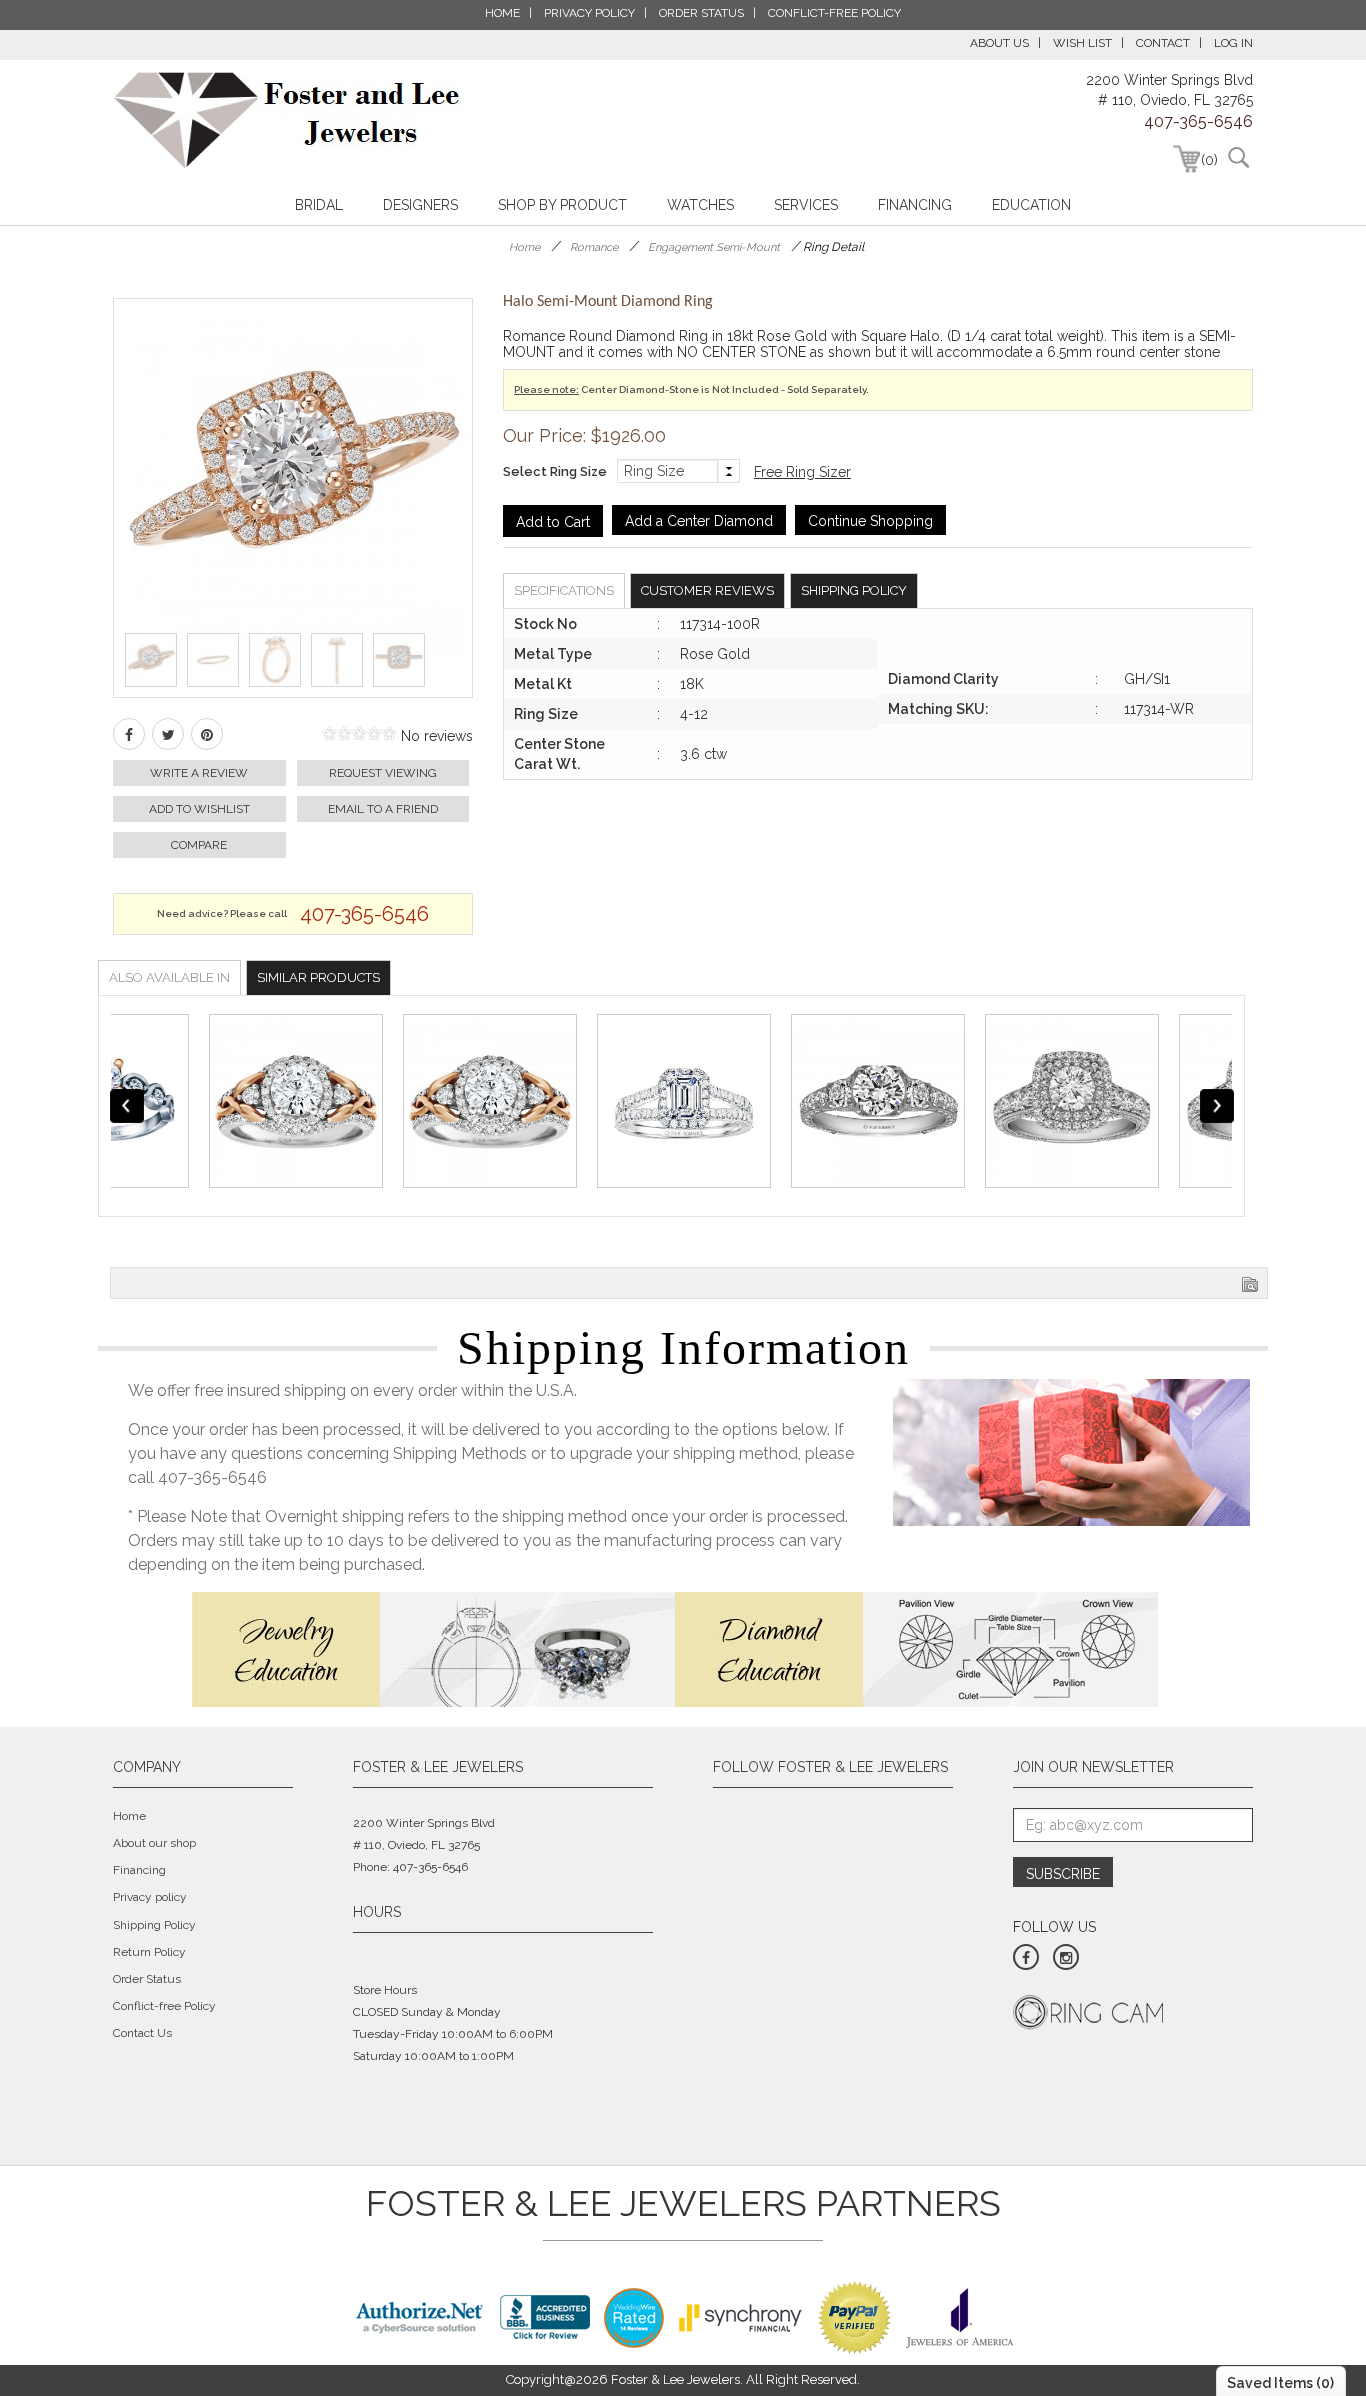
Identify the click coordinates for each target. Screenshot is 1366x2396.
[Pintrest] (207, 734)
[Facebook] (129, 734)
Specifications (564, 590)
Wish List (1082, 43)
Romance (594, 247)
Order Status (147, 1979)
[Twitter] (168, 734)
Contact (1163, 43)
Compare (199, 845)
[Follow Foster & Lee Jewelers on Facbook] (1026, 1957)
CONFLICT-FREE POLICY (834, 13)
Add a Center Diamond (699, 521)
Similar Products (318, 977)
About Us (999, 43)
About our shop (154, 1843)
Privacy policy (150, 1897)
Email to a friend (383, 809)
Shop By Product (562, 205)
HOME (502, 13)
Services (806, 205)
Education (1031, 205)
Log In (1233, 43)
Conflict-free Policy (164, 2006)
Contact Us (142, 2033)
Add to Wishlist (199, 809)
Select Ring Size (555, 471)
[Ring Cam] (1088, 2011)
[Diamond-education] (916, 1648)
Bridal (319, 205)
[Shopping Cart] (1186, 159)
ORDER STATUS (701, 13)
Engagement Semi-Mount (714, 247)
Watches (700, 205)
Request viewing (383, 773)
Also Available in (169, 977)
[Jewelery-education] (433, 1648)
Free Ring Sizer (802, 472)
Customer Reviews (707, 590)
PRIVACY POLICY (589, 13)
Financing (915, 205)
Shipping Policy (854, 590)
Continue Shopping (870, 521)
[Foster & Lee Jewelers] (287, 120)
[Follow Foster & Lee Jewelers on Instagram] (1066, 1957)
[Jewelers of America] (959, 2316)
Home (524, 247)
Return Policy (149, 1952)
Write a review (199, 773)
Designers (420, 205)
